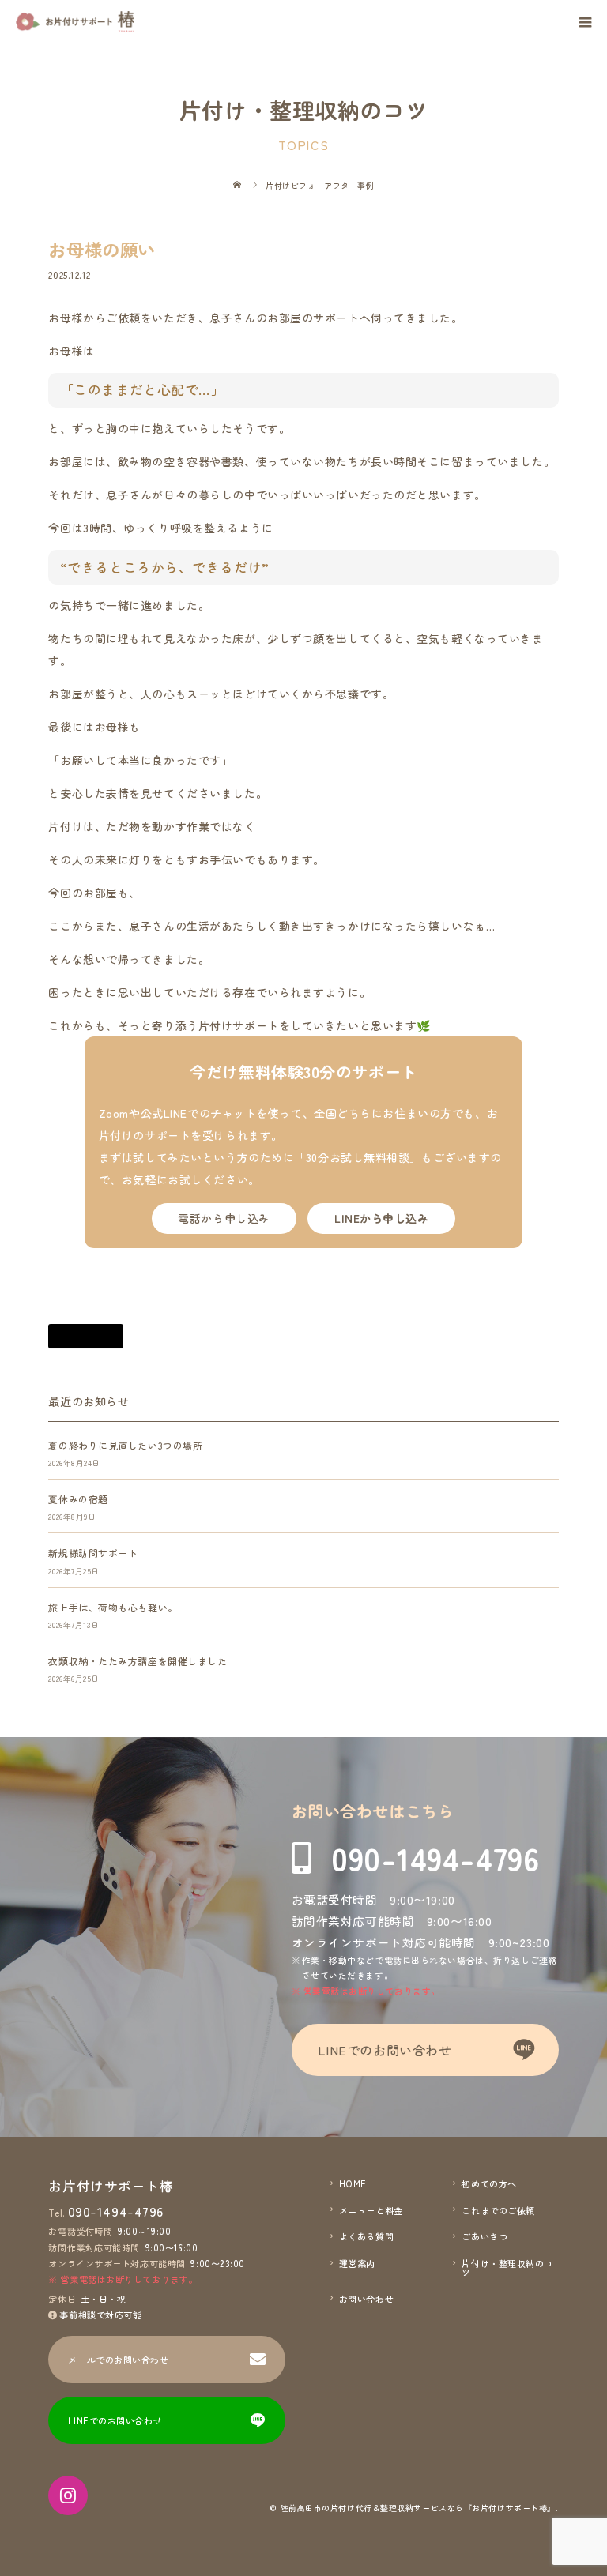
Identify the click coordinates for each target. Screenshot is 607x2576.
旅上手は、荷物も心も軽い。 (113, 1607)
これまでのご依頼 (498, 2211)
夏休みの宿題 (78, 1499)
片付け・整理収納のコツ (507, 2268)
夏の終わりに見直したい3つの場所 (125, 1445)
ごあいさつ (484, 2237)
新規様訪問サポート (93, 1553)
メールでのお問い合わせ (118, 2360)
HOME (353, 2184)
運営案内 (357, 2264)
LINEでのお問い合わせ (385, 2050)
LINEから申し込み (382, 1218)
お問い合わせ (366, 2299)
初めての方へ (489, 2184)
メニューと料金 (371, 2211)
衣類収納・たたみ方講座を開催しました (138, 1661)
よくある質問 (366, 2237)
